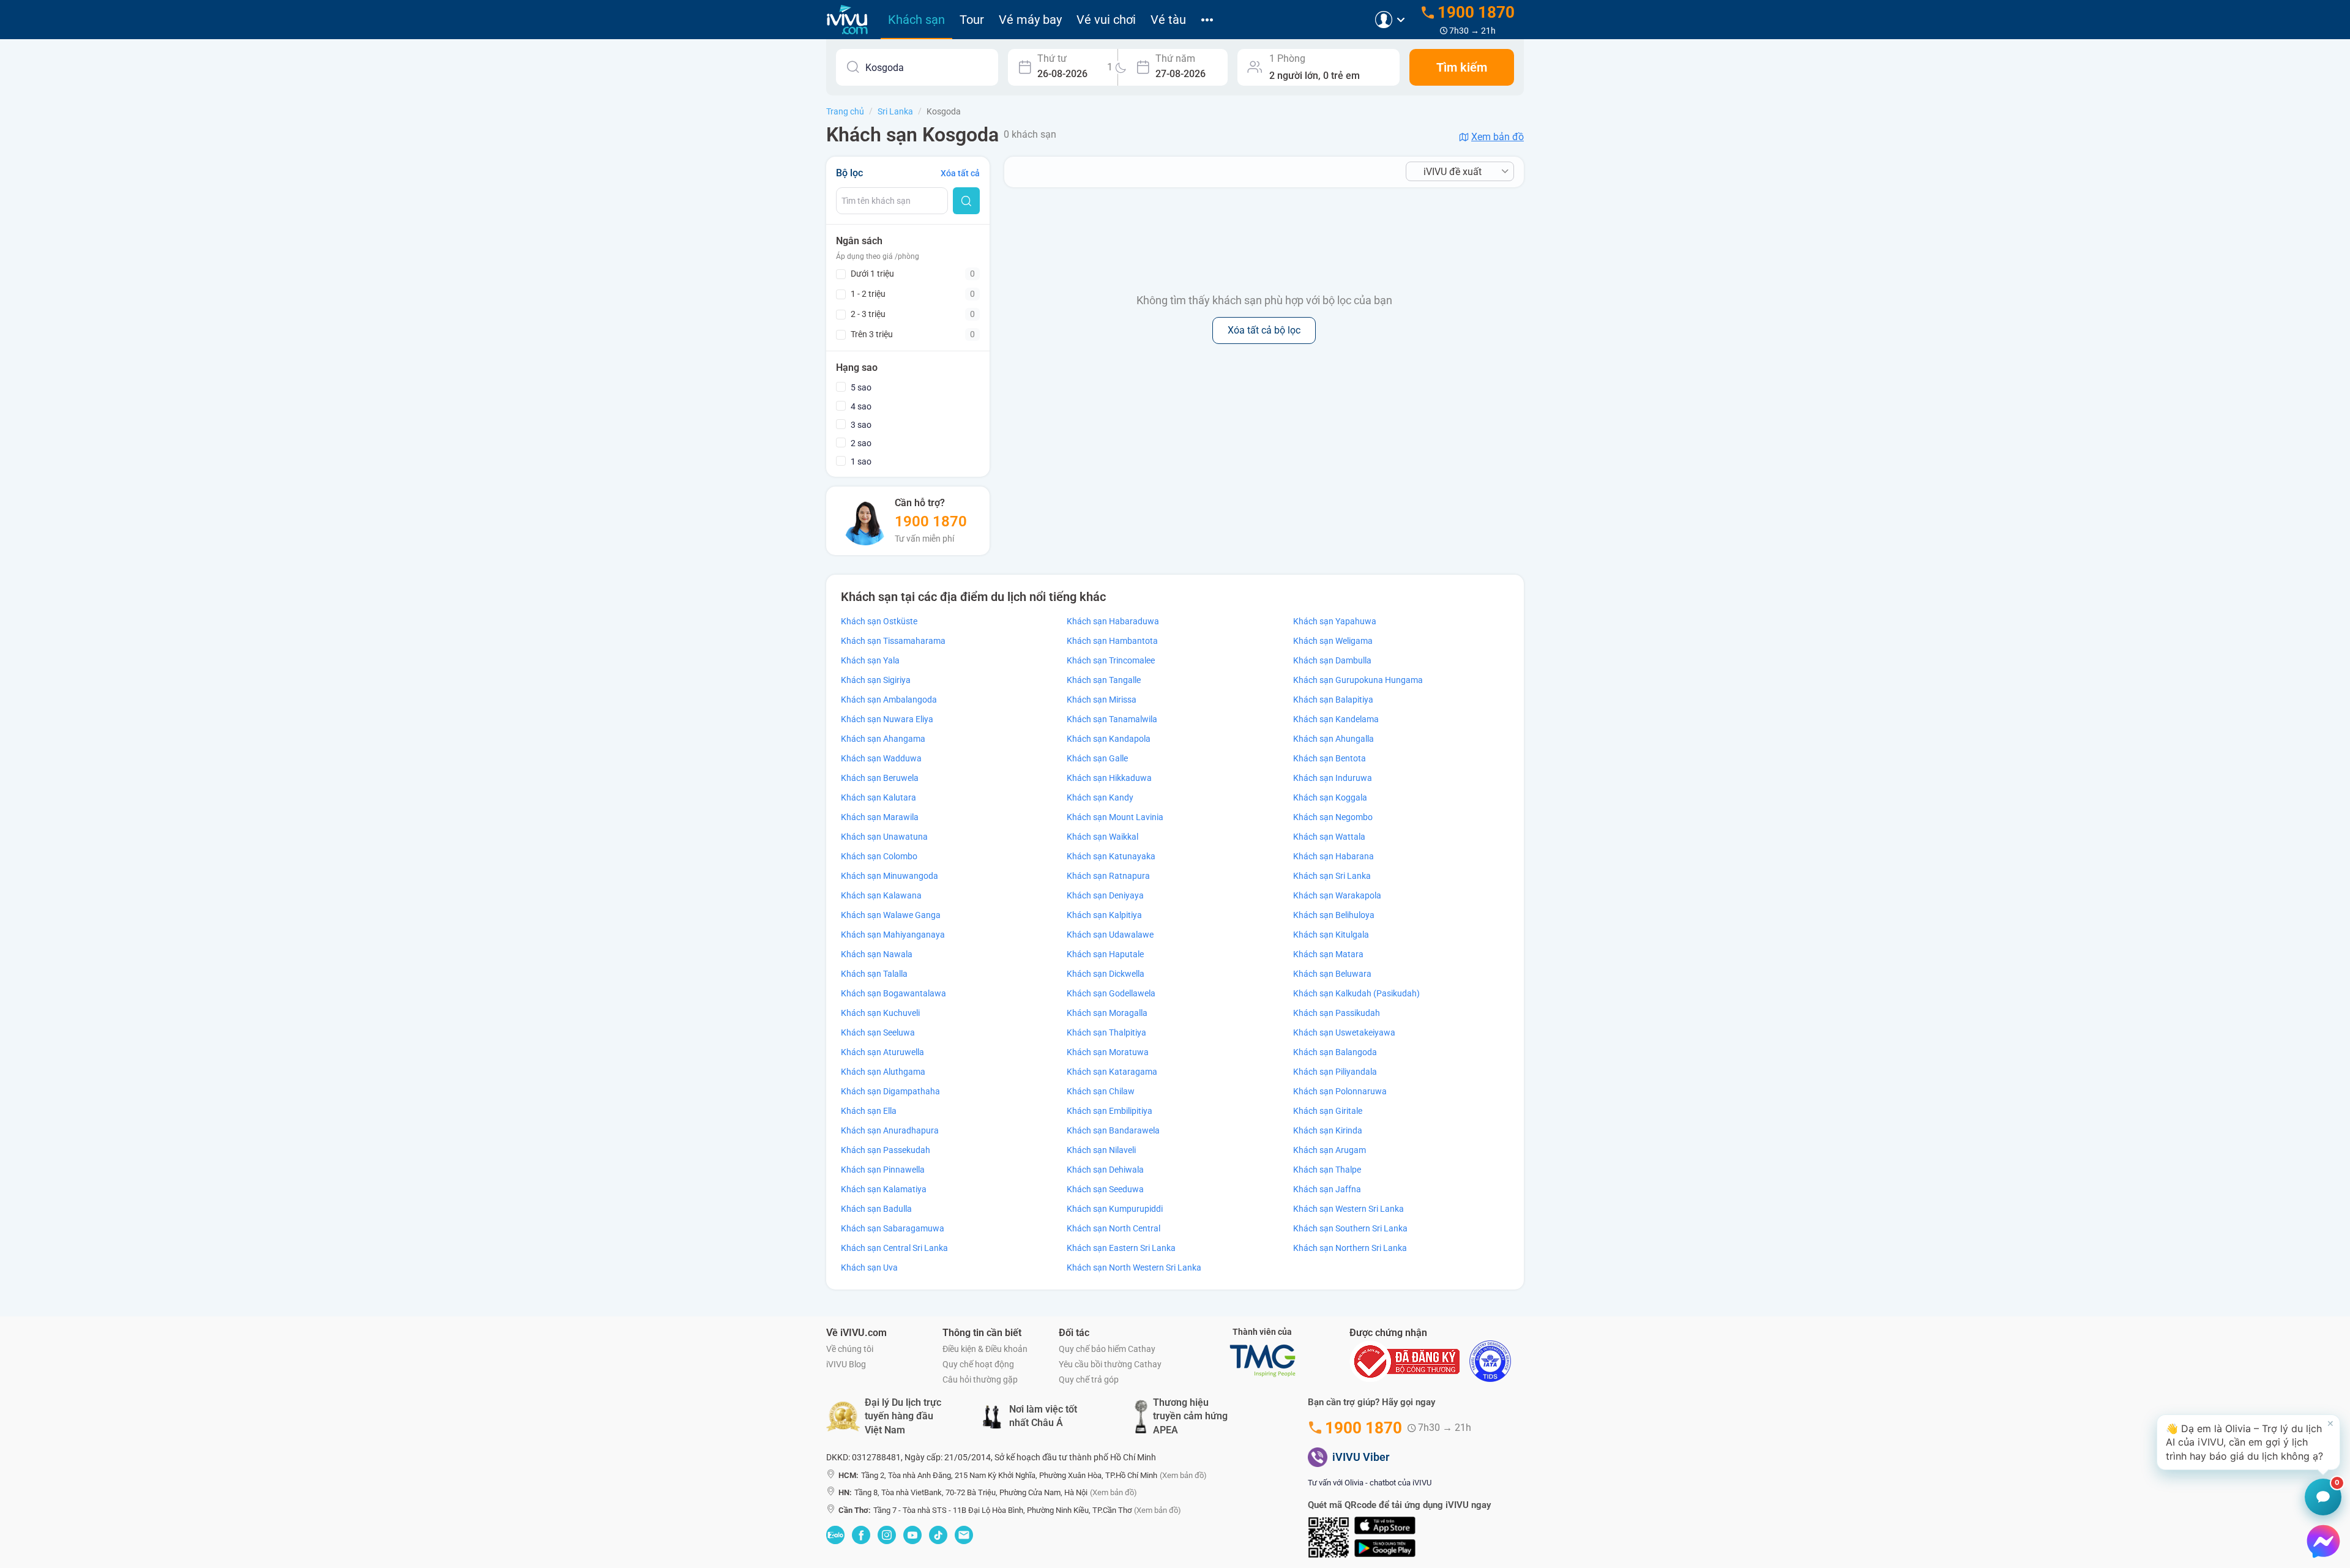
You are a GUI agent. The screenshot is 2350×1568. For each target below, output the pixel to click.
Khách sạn (916, 20)
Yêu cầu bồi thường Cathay (1110, 1364)
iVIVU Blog (846, 1364)
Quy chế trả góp (1089, 1379)
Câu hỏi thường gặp (980, 1379)
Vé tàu (1168, 20)
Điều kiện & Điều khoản (985, 1349)
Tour (972, 20)
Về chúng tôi (850, 1349)
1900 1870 (931, 521)
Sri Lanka (895, 111)
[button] (2248, 1442)
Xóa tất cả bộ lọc (1264, 330)
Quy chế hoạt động (978, 1364)
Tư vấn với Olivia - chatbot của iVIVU (1370, 1483)
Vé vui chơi (1106, 20)
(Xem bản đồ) (1183, 1475)
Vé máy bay (1030, 20)
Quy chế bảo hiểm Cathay (1107, 1349)
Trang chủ (845, 111)
